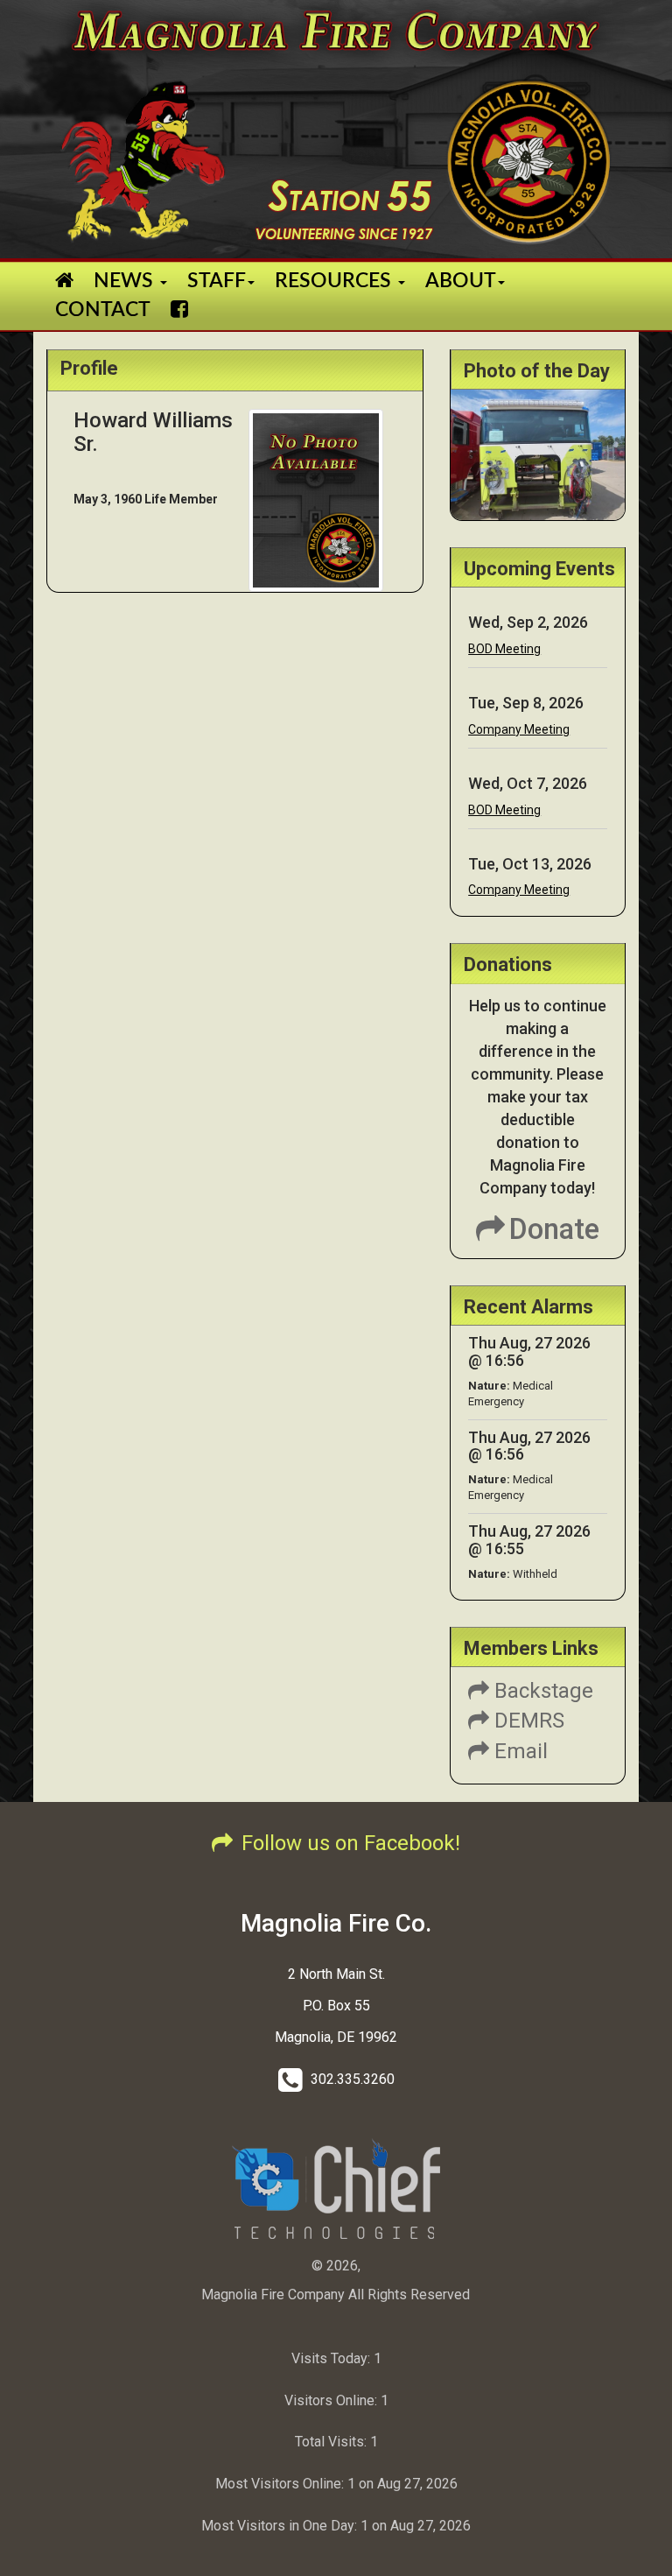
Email (518, 1751)
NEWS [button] (126, 281)
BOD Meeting (504, 649)
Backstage (541, 1691)
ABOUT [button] (461, 281)
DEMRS (527, 1721)
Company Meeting (519, 729)
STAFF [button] (217, 281)
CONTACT (103, 310)
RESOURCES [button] (336, 281)
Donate (554, 1229)
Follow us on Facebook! (351, 1843)
